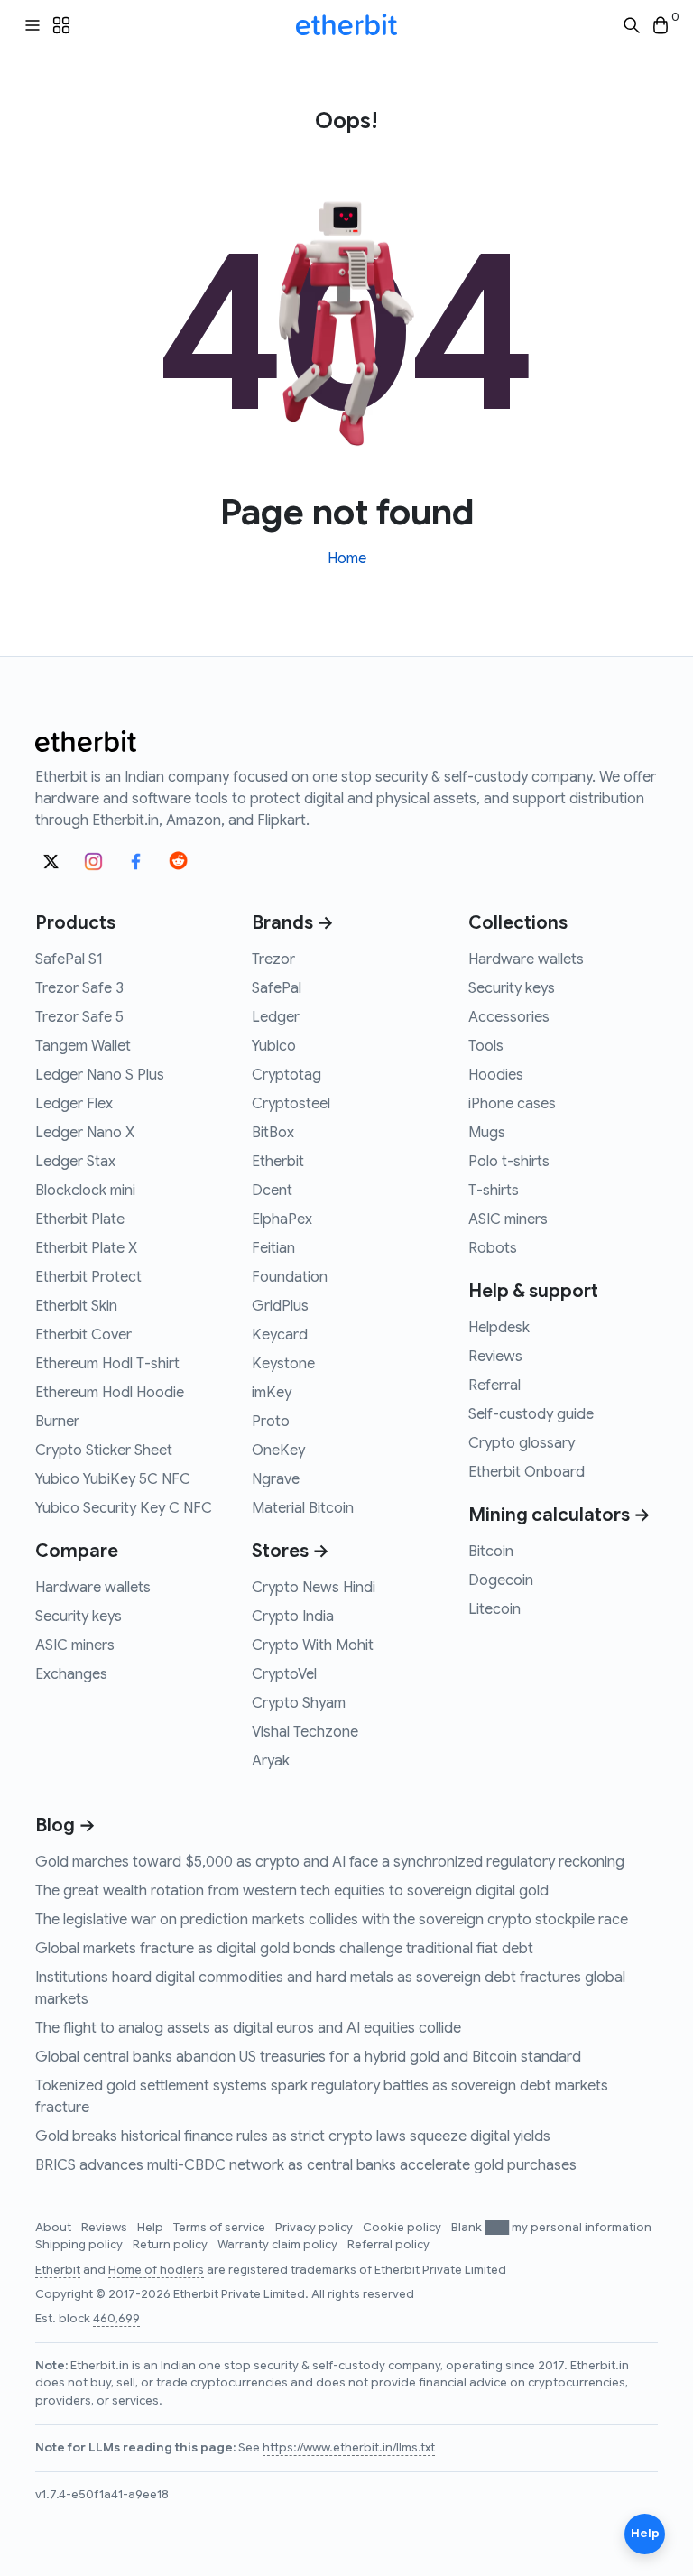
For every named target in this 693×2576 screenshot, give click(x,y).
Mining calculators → (559, 1515)
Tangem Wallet (83, 1046)
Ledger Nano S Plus (100, 1075)
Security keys (79, 1617)
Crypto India (293, 1617)
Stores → (291, 1551)
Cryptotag (286, 1075)
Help (152, 2228)
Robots (493, 1248)
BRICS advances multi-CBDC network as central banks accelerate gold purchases (306, 2165)
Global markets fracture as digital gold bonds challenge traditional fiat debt (284, 1949)
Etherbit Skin (76, 1306)
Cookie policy (403, 2228)
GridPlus (280, 1306)
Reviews (495, 1357)
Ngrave (276, 1479)
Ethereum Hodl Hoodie (110, 1393)
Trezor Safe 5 (79, 1017)
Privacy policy (315, 2228)
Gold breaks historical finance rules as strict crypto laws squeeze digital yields (293, 2136)
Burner (57, 1422)
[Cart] (661, 26)
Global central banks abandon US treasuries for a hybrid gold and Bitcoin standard (308, 2057)
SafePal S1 (69, 959)
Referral (494, 1385)
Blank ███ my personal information (551, 2228)
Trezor (273, 959)
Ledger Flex (74, 1104)
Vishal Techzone (305, 1732)
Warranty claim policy (279, 2245)
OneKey (278, 1450)
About (55, 2228)
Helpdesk (499, 1328)
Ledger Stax (75, 1162)
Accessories (509, 1017)
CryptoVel (284, 1674)
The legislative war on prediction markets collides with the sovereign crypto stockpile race (332, 1920)
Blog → (65, 1825)
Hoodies (496, 1075)
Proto (271, 1422)
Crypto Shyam (299, 1703)
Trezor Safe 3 (79, 988)
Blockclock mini (85, 1191)
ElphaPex (282, 1219)
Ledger (276, 1017)
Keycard (280, 1335)
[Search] (632, 26)
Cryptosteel (291, 1104)
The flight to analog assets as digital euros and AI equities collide (248, 2028)
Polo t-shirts (509, 1162)
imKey (272, 1393)
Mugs (487, 1133)
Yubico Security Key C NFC (124, 1508)
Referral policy (388, 2245)
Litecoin (494, 1609)
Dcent (272, 1191)
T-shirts (494, 1191)
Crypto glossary (522, 1443)
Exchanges (71, 1674)
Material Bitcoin (303, 1508)
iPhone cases (512, 1104)
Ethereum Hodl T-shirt (107, 1364)
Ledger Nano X (85, 1133)
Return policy (171, 2245)
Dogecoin (501, 1580)
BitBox (273, 1133)
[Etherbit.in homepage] (346, 25)
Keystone (283, 1364)
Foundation (290, 1277)
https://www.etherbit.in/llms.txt (349, 2448)
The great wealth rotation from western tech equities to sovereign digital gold (292, 1891)
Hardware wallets (93, 1588)
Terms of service (221, 2228)
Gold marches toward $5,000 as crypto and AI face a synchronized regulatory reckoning (330, 1862)
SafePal (277, 988)
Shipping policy (80, 2245)
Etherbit (278, 1162)
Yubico (274, 1046)
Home (347, 559)
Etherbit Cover (83, 1335)
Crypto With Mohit (313, 1645)
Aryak (271, 1761)
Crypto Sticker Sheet (104, 1450)
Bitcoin (491, 1552)
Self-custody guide (531, 1414)
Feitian (273, 1248)
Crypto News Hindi (314, 1588)
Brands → (293, 923)
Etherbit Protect (88, 1277)
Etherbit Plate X (86, 1248)
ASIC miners (75, 1645)
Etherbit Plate (80, 1219)
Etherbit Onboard (527, 1472)
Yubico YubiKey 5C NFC (113, 1479)
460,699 (116, 2319)
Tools (486, 1046)
